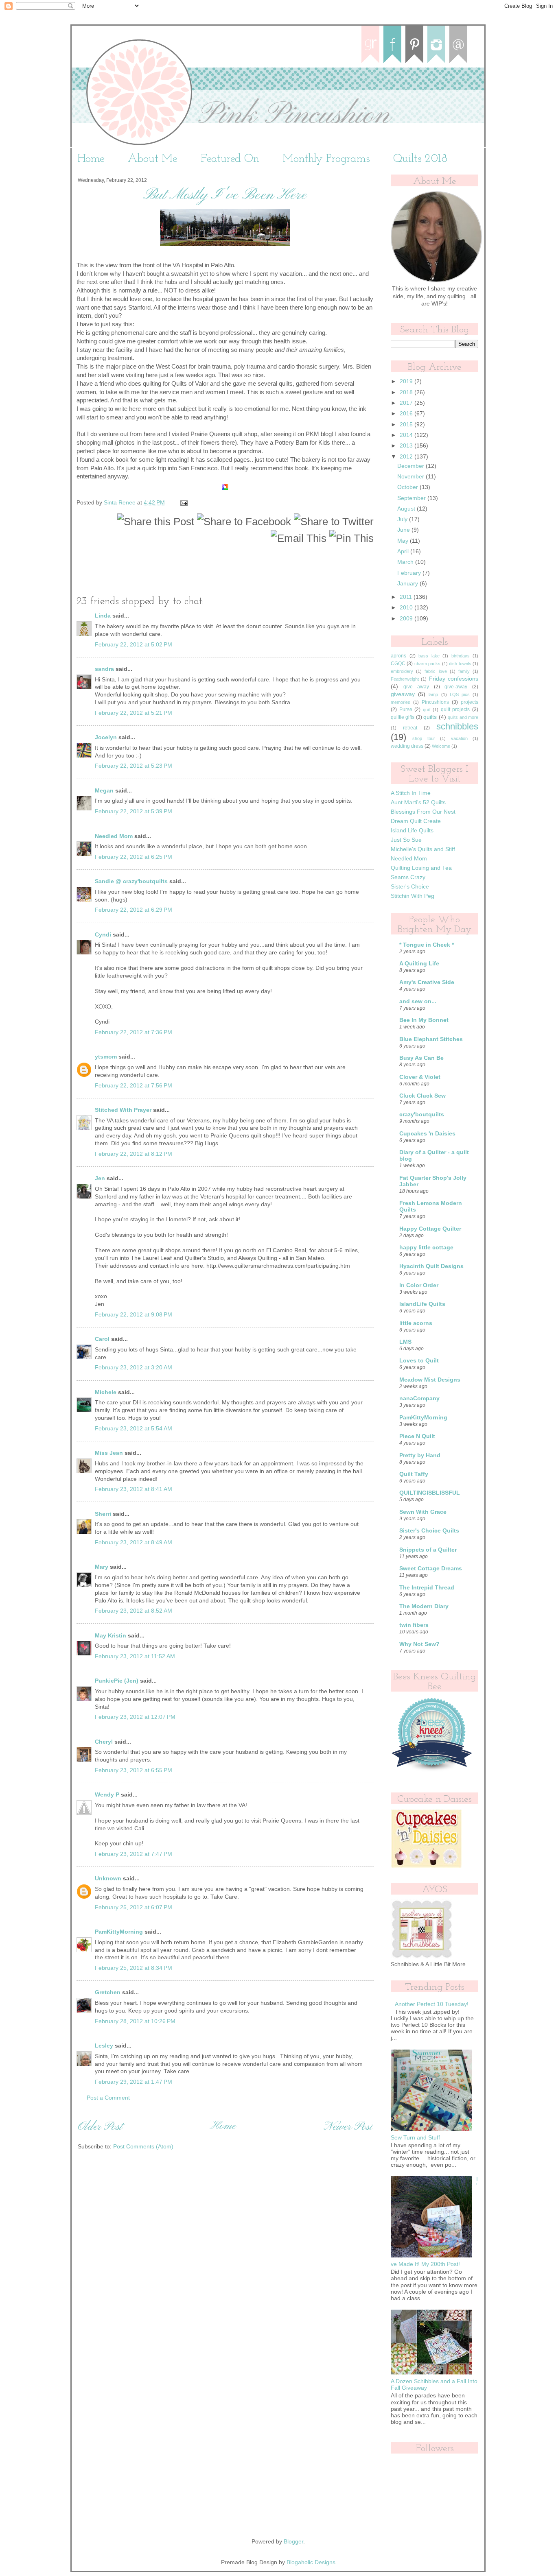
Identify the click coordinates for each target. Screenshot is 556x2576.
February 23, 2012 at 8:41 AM (134, 1489)
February (410, 573)
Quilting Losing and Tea (421, 868)
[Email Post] (183, 503)
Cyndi (103, 935)
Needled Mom (114, 836)
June (404, 530)
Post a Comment (108, 2098)
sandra (104, 669)
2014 (407, 435)
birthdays (461, 656)
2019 (407, 381)
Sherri (103, 1514)
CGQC (398, 664)
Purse (406, 709)
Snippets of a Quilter (428, 1550)
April (404, 551)
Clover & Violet (420, 1077)
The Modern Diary (424, 1606)
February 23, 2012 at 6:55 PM (134, 1770)
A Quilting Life (419, 964)
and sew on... (418, 1001)
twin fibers (414, 1625)
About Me (153, 159)
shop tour (424, 738)
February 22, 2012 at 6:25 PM (134, 857)
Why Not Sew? (419, 1644)
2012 (407, 457)
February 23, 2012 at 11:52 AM (135, 1656)
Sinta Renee (120, 503)
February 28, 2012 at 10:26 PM (135, 2021)
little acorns (416, 1323)
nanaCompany (419, 1398)
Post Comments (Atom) (143, 2147)
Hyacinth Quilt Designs (431, 1266)
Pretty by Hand (420, 1455)
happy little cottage (426, 1248)
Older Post (100, 2127)
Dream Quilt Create (416, 821)
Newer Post (348, 2127)
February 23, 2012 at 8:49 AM (134, 1542)
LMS (405, 1342)
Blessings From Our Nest (423, 812)
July (403, 519)
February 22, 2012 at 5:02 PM (134, 645)
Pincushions (435, 702)
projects (470, 702)
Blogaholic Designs (311, 2562)
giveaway (403, 694)
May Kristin (111, 1636)
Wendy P (107, 1795)
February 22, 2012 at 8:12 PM (134, 1154)
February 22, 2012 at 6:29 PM (134, 910)
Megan (104, 791)
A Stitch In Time (411, 793)
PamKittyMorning (119, 1932)
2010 (407, 608)
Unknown (108, 1879)
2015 (407, 425)
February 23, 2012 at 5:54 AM (134, 1429)
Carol (102, 1339)
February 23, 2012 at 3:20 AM (134, 1368)
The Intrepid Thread (427, 1588)
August (407, 509)
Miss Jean (109, 1453)
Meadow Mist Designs (430, 1380)
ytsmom (106, 1057)
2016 (407, 414)
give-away (456, 687)
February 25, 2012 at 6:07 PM (134, 1907)
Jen (100, 1178)
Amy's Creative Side (427, 982)
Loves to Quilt (419, 1361)
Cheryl (104, 1742)
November (412, 477)
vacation (459, 738)
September (412, 498)
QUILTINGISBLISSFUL (430, 1493)
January (408, 584)
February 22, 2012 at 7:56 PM (134, 1086)
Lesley (104, 2046)
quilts (430, 717)
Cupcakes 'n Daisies (427, 1134)
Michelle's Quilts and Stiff (423, 849)
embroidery (402, 671)
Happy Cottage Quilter (430, 1229)
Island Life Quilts (412, 831)
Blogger (293, 2542)
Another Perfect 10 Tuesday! (432, 2004)
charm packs (427, 664)
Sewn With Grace (423, 1512)
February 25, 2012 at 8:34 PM (134, 1968)
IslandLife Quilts (422, 1304)
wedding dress (407, 746)
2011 (407, 597)
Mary (102, 1567)
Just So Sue (406, 840)
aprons (398, 656)
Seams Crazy (408, 877)
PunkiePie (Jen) (117, 1681)
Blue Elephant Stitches (431, 1039)
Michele (106, 1392)
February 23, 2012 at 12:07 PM (135, 1717)
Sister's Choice (410, 887)
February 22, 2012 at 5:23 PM (134, 766)
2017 (407, 403)
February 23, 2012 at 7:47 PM (134, 1854)
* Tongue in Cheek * (427, 945)
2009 (407, 619)
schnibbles (457, 726)
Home (91, 159)
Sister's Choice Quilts (429, 1531)
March (406, 562)
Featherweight (405, 679)
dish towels (460, 664)
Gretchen (108, 1992)
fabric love (436, 671)
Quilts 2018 (420, 159)
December (412, 466)
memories (401, 702)
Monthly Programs (326, 159)
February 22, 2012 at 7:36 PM (134, 1032)
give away (416, 687)
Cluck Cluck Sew (422, 1096)
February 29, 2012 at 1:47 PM (134, 2082)
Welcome (441, 746)
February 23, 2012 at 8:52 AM (134, 1611)
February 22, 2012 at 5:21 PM (134, 713)
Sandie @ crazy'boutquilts (131, 881)
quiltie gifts (403, 717)
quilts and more (463, 717)
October (408, 487)
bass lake (429, 656)
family (464, 671)
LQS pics (460, 694)
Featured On (230, 159)
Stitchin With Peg (413, 896)
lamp (433, 694)
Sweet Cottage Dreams (431, 1569)
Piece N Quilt (417, 1436)
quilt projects (455, 709)
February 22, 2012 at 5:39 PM (134, 811)
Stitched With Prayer (123, 1110)
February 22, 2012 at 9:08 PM (134, 1315)
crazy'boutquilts (422, 1114)
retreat (410, 728)
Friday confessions (454, 679)
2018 (407, 392)
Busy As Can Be (421, 1058)
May (404, 541)
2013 (407, 446)
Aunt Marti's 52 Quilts (418, 802)
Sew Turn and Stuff (415, 2138)
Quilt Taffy (414, 1474)
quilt (427, 709)
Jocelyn (106, 737)
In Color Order (419, 1285)
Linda (104, 616)
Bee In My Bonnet (424, 1020)
